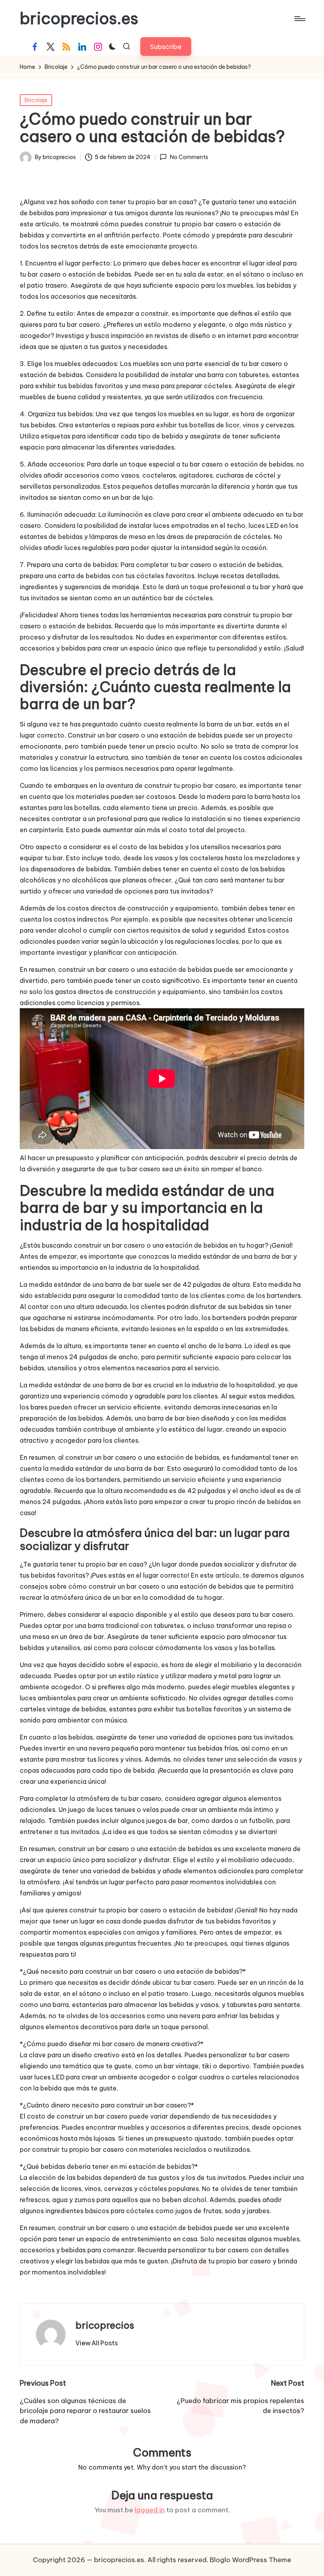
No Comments (189, 157)
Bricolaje (36, 100)
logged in (150, 2510)
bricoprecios (105, 2325)
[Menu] (299, 19)
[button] (166, 46)
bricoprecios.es (79, 19)
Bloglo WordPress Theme (251, 2560)
